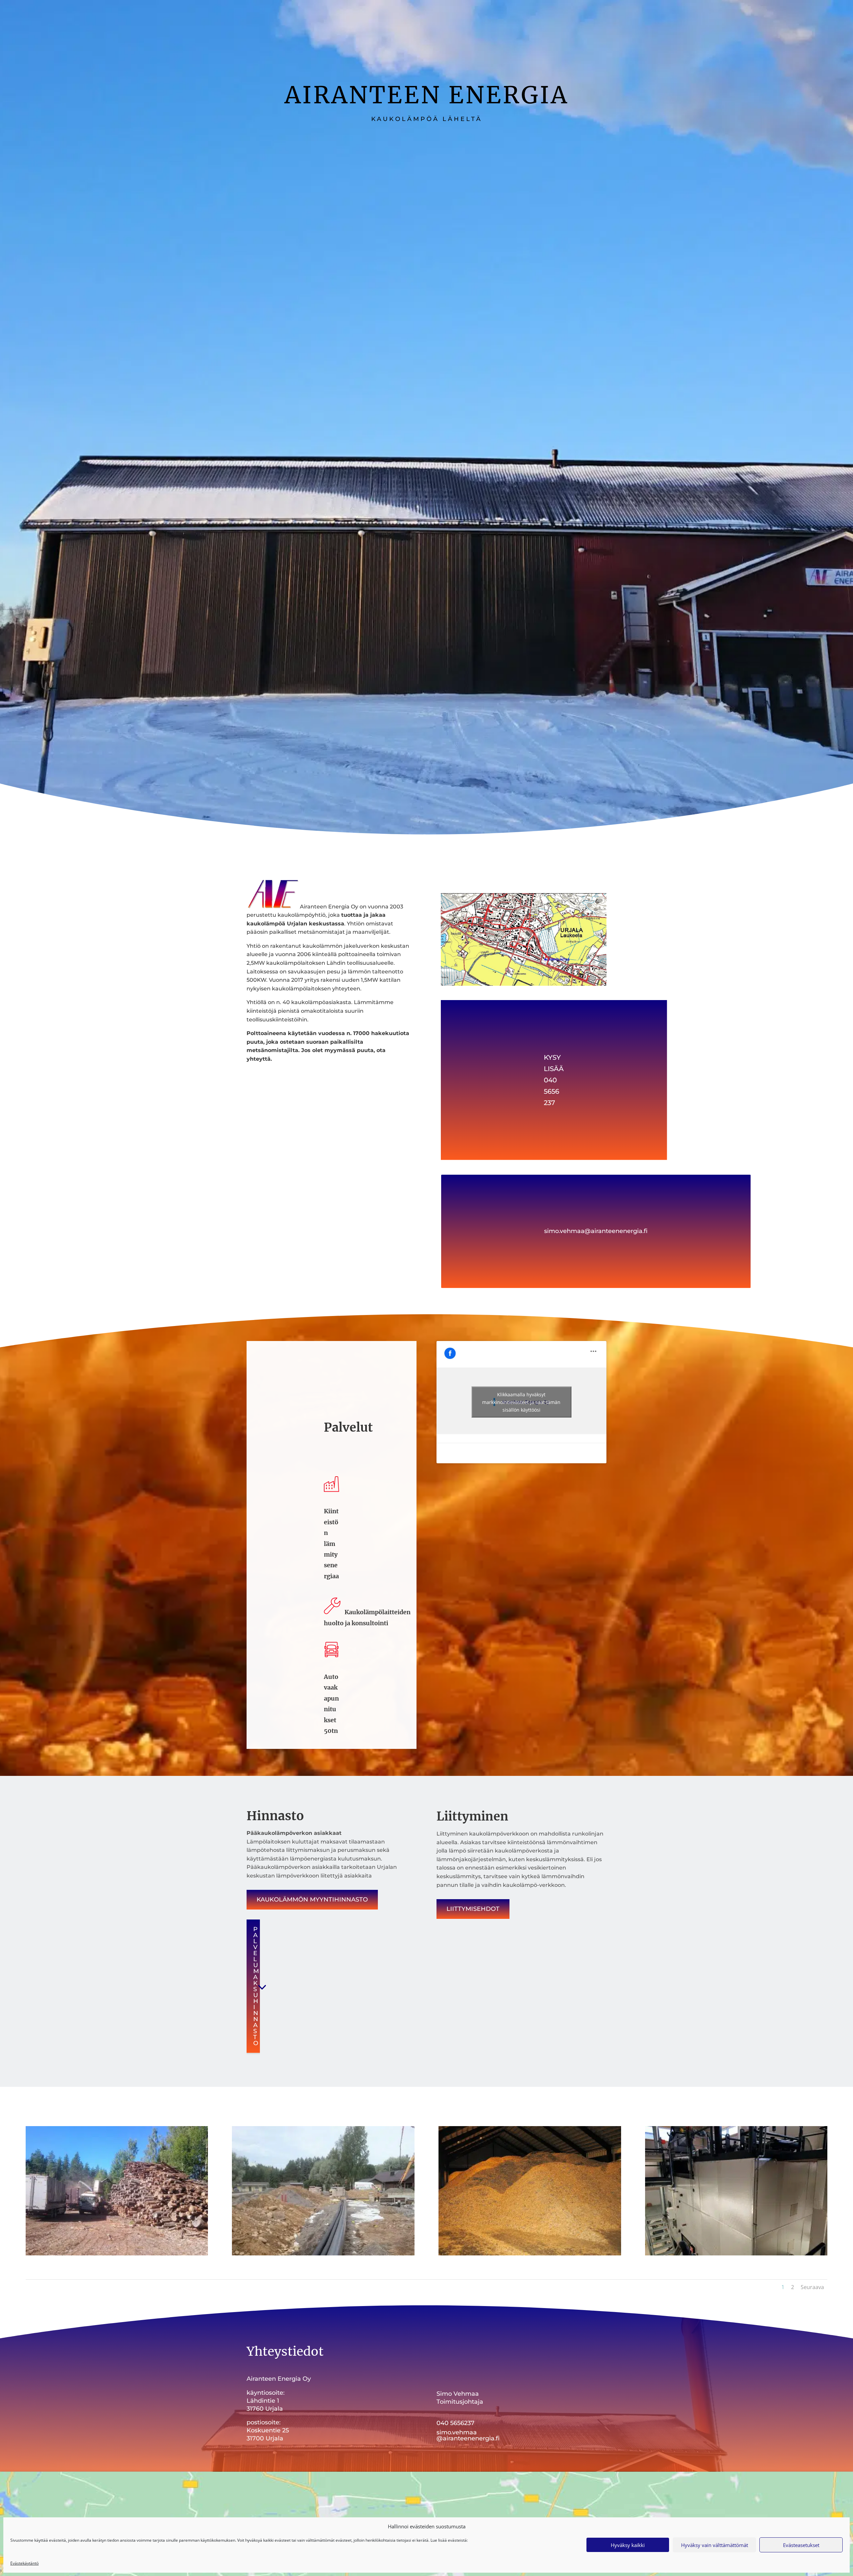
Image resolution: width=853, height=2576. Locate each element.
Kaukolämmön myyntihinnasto (312, 1900)
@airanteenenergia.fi (468, 2438)
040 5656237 (455, 2423)
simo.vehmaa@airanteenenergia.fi (596, 1231)
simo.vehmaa (457, 2432)
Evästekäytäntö (24, 2563)
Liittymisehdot (473, 1909)
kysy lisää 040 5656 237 (554, 1080)
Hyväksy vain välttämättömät (715, 2545)
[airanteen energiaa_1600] (736, 2254)
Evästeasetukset (801, 2545)
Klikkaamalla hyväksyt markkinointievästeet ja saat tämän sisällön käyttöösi (521, 1402)
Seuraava (812, 2287)
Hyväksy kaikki (628, 2545)
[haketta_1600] (530, 2254)
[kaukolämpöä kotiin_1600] (323, 2254)
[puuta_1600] (117, 2254)
